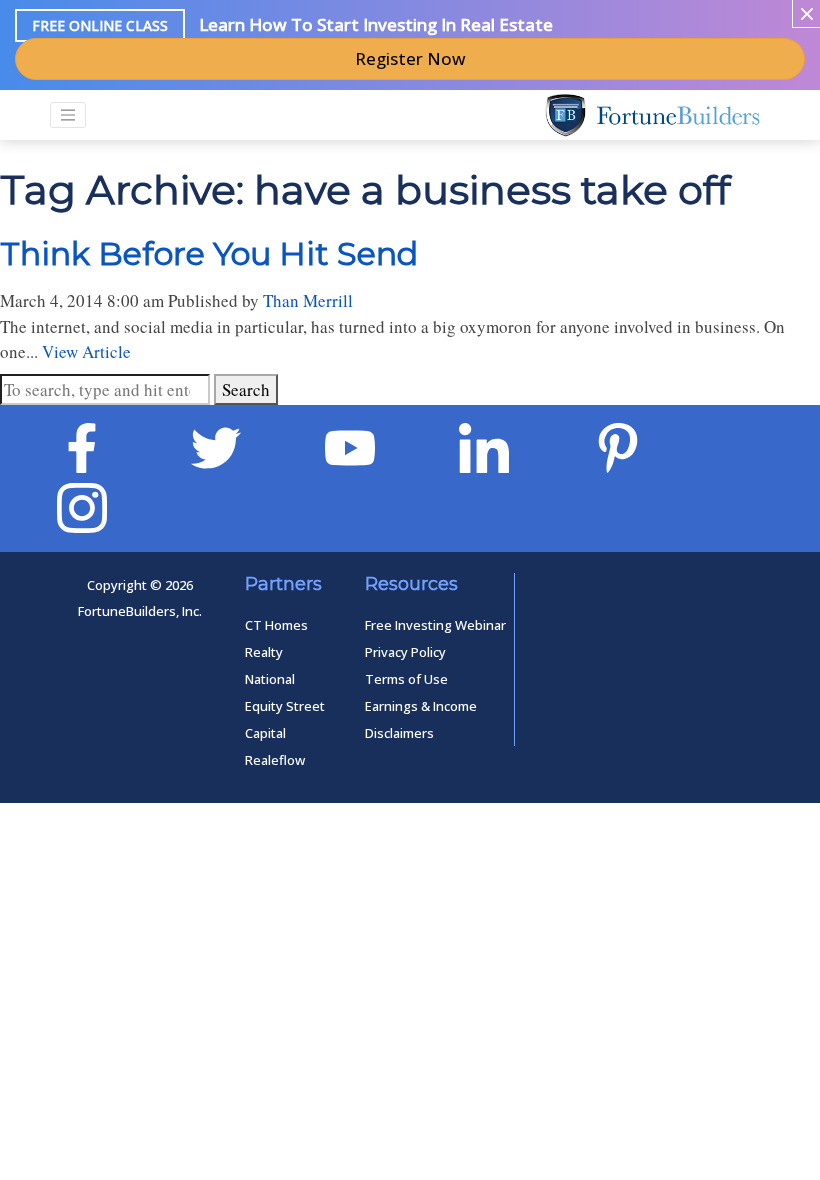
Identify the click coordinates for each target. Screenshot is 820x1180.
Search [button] (246, 389)
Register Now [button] (410, 58)
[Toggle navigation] (68, 115)
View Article (86, 351)
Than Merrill (308, 300)
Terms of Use (406, 679)
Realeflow (275, 760)
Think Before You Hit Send (209, 253)
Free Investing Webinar (435, 625)
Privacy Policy (405, 652)
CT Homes (276, 625)
